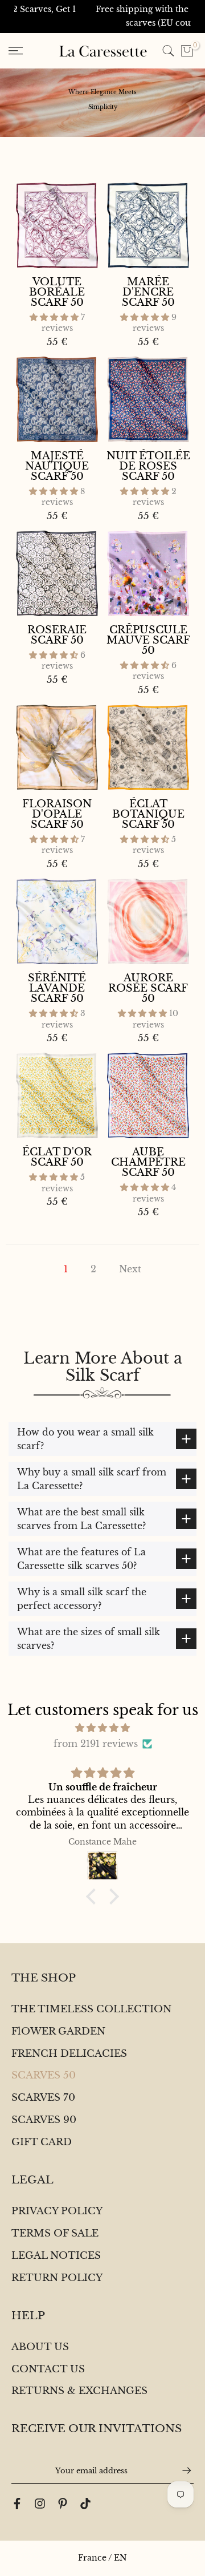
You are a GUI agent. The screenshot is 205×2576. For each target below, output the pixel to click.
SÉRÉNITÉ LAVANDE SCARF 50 (57, 988)
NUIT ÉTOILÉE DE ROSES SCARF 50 (148, 466)
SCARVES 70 (43, 2098)
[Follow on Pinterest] (63, 2504)
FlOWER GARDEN (58, 2031)
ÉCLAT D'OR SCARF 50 (57, 1157)
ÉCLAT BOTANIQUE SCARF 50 (148, 814)
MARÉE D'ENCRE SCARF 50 (148, 292)
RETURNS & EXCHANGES (79, 2391)
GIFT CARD (42, 2142)
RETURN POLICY (57, 2278)
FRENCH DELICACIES (69, 2054)
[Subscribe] (181, 2470)
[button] (55, 317)
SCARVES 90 (44, 2120)
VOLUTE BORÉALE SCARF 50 (57, 292)
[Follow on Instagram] (40, 2504)
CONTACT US (48, 2369)
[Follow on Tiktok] (85, 2504)
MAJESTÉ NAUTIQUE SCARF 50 (57, 466)
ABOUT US (40, 2347)
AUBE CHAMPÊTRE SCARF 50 (148, 1162)
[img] (102, 1728)
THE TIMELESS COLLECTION (91, 2009)
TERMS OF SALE (55, 2233)
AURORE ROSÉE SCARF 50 (148, 988)
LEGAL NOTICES (56, 2256)
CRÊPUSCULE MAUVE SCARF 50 (148, 640)
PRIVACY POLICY (57, 2211)
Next (130, 1269)
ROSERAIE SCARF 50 (57, 635)
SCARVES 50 (44, 2075)
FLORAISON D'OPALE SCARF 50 (57, 814)
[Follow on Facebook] (17, 2504)
